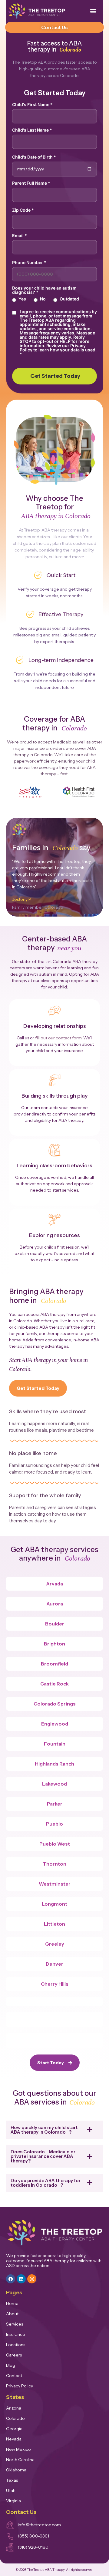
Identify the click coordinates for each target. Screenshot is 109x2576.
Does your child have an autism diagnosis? (44, 290)
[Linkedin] (21, 2279)
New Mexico (18, 2449)
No (43, 299)
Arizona (14, 2408)
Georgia (14, 2429)
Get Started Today (55, 376)
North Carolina (20, 2460)
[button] (93, 11)
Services (15, 2324)
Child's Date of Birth (34, 157)
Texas (12, 2480)
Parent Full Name (31, 183)
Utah (11, 2490)
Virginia (13, 2501)
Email (20, 236)
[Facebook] (11, 2279)
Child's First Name (32, 105)
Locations (16, 2345)
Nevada (14, 2439)
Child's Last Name (32, 130)
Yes (22, 299)
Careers (14, 2355)
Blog (11, 2365)
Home (12, 2303)
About (12, 2314)
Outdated (69, 299)
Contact (14, 2376)
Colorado (15, 2418)
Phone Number (29, 263)
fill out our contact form (58, 1038)
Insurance (16, 2334)
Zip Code (23, 210)
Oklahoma (16, 2470)
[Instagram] (32, 2279)
